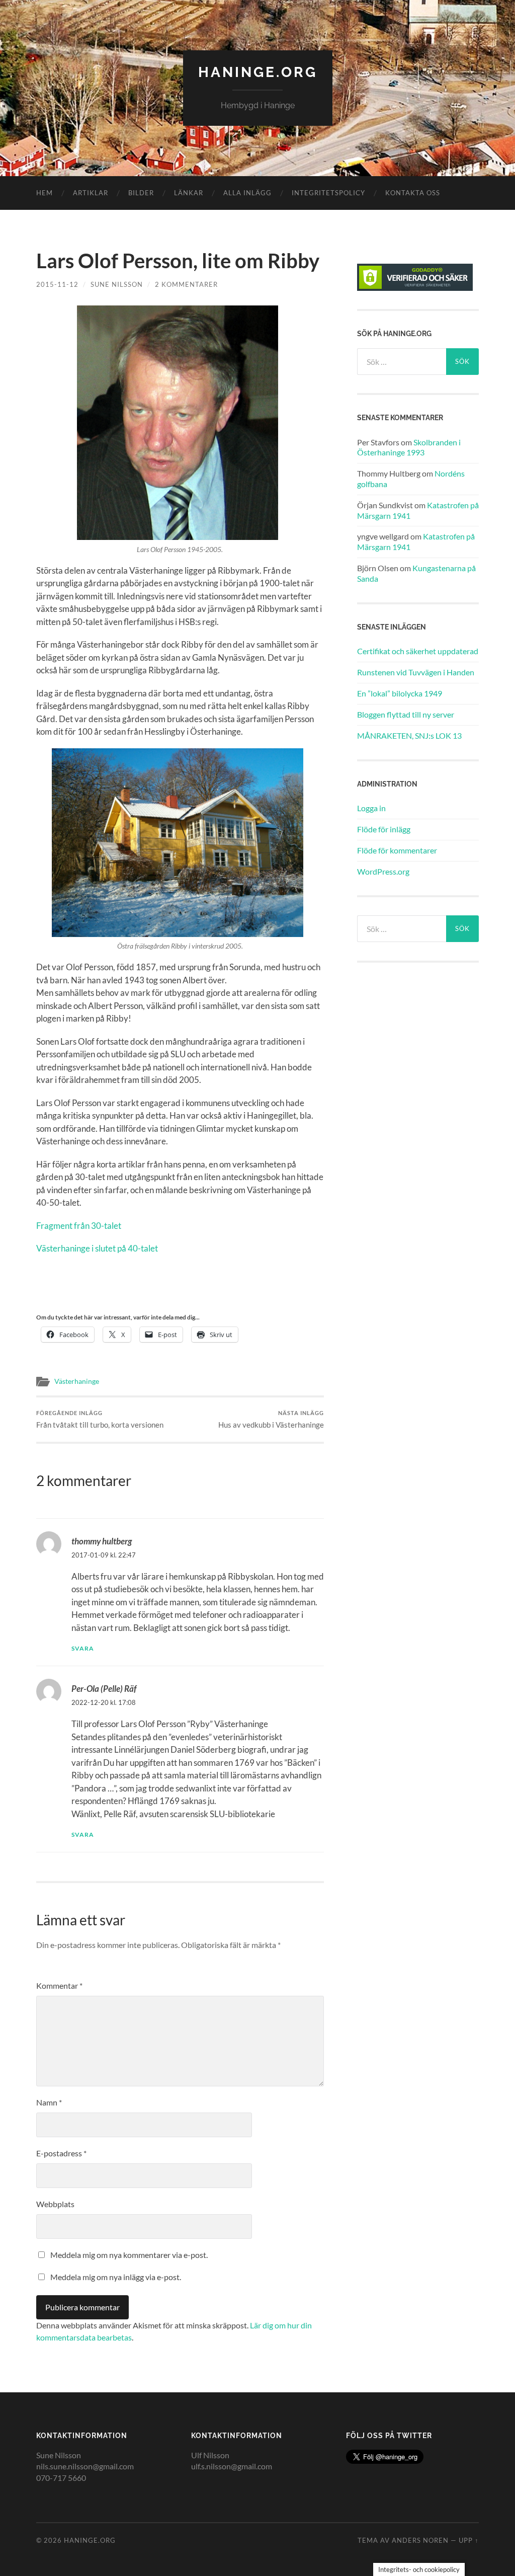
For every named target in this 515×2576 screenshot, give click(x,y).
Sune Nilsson (117, 284)
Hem (45, 193)
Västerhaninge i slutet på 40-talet (97, 1248)
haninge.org (258, 72)
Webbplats (55, 2204)
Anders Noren (420, 2540)
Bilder (141, 193)
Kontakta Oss (413, 193)
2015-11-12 (57, 284)
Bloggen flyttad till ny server (406, 714)
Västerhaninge (77, 1381)
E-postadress (61, 2153)
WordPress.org (383, 871)
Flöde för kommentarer (397, 850)
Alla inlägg (247, 193)
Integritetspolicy (328, 193)
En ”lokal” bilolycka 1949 (400, 693)
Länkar (189, 193)
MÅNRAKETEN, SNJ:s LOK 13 (409, 735)
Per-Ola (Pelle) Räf (104, 1689)
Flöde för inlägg (384, 829)
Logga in (371, 808)
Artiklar (91, 193)
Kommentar (59, 1985)
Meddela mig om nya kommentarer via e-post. (129, 2255)
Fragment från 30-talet (79, 1226)
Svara (83, 1648)
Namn (49, 2102)
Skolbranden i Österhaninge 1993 (409, 447)
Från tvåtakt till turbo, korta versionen (100, 1419)
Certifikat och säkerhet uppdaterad (418, 651)
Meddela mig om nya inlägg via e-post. (116, 2277)
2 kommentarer (186, 284)
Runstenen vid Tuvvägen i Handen (416, 672)
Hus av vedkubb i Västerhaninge (271, 1419)
